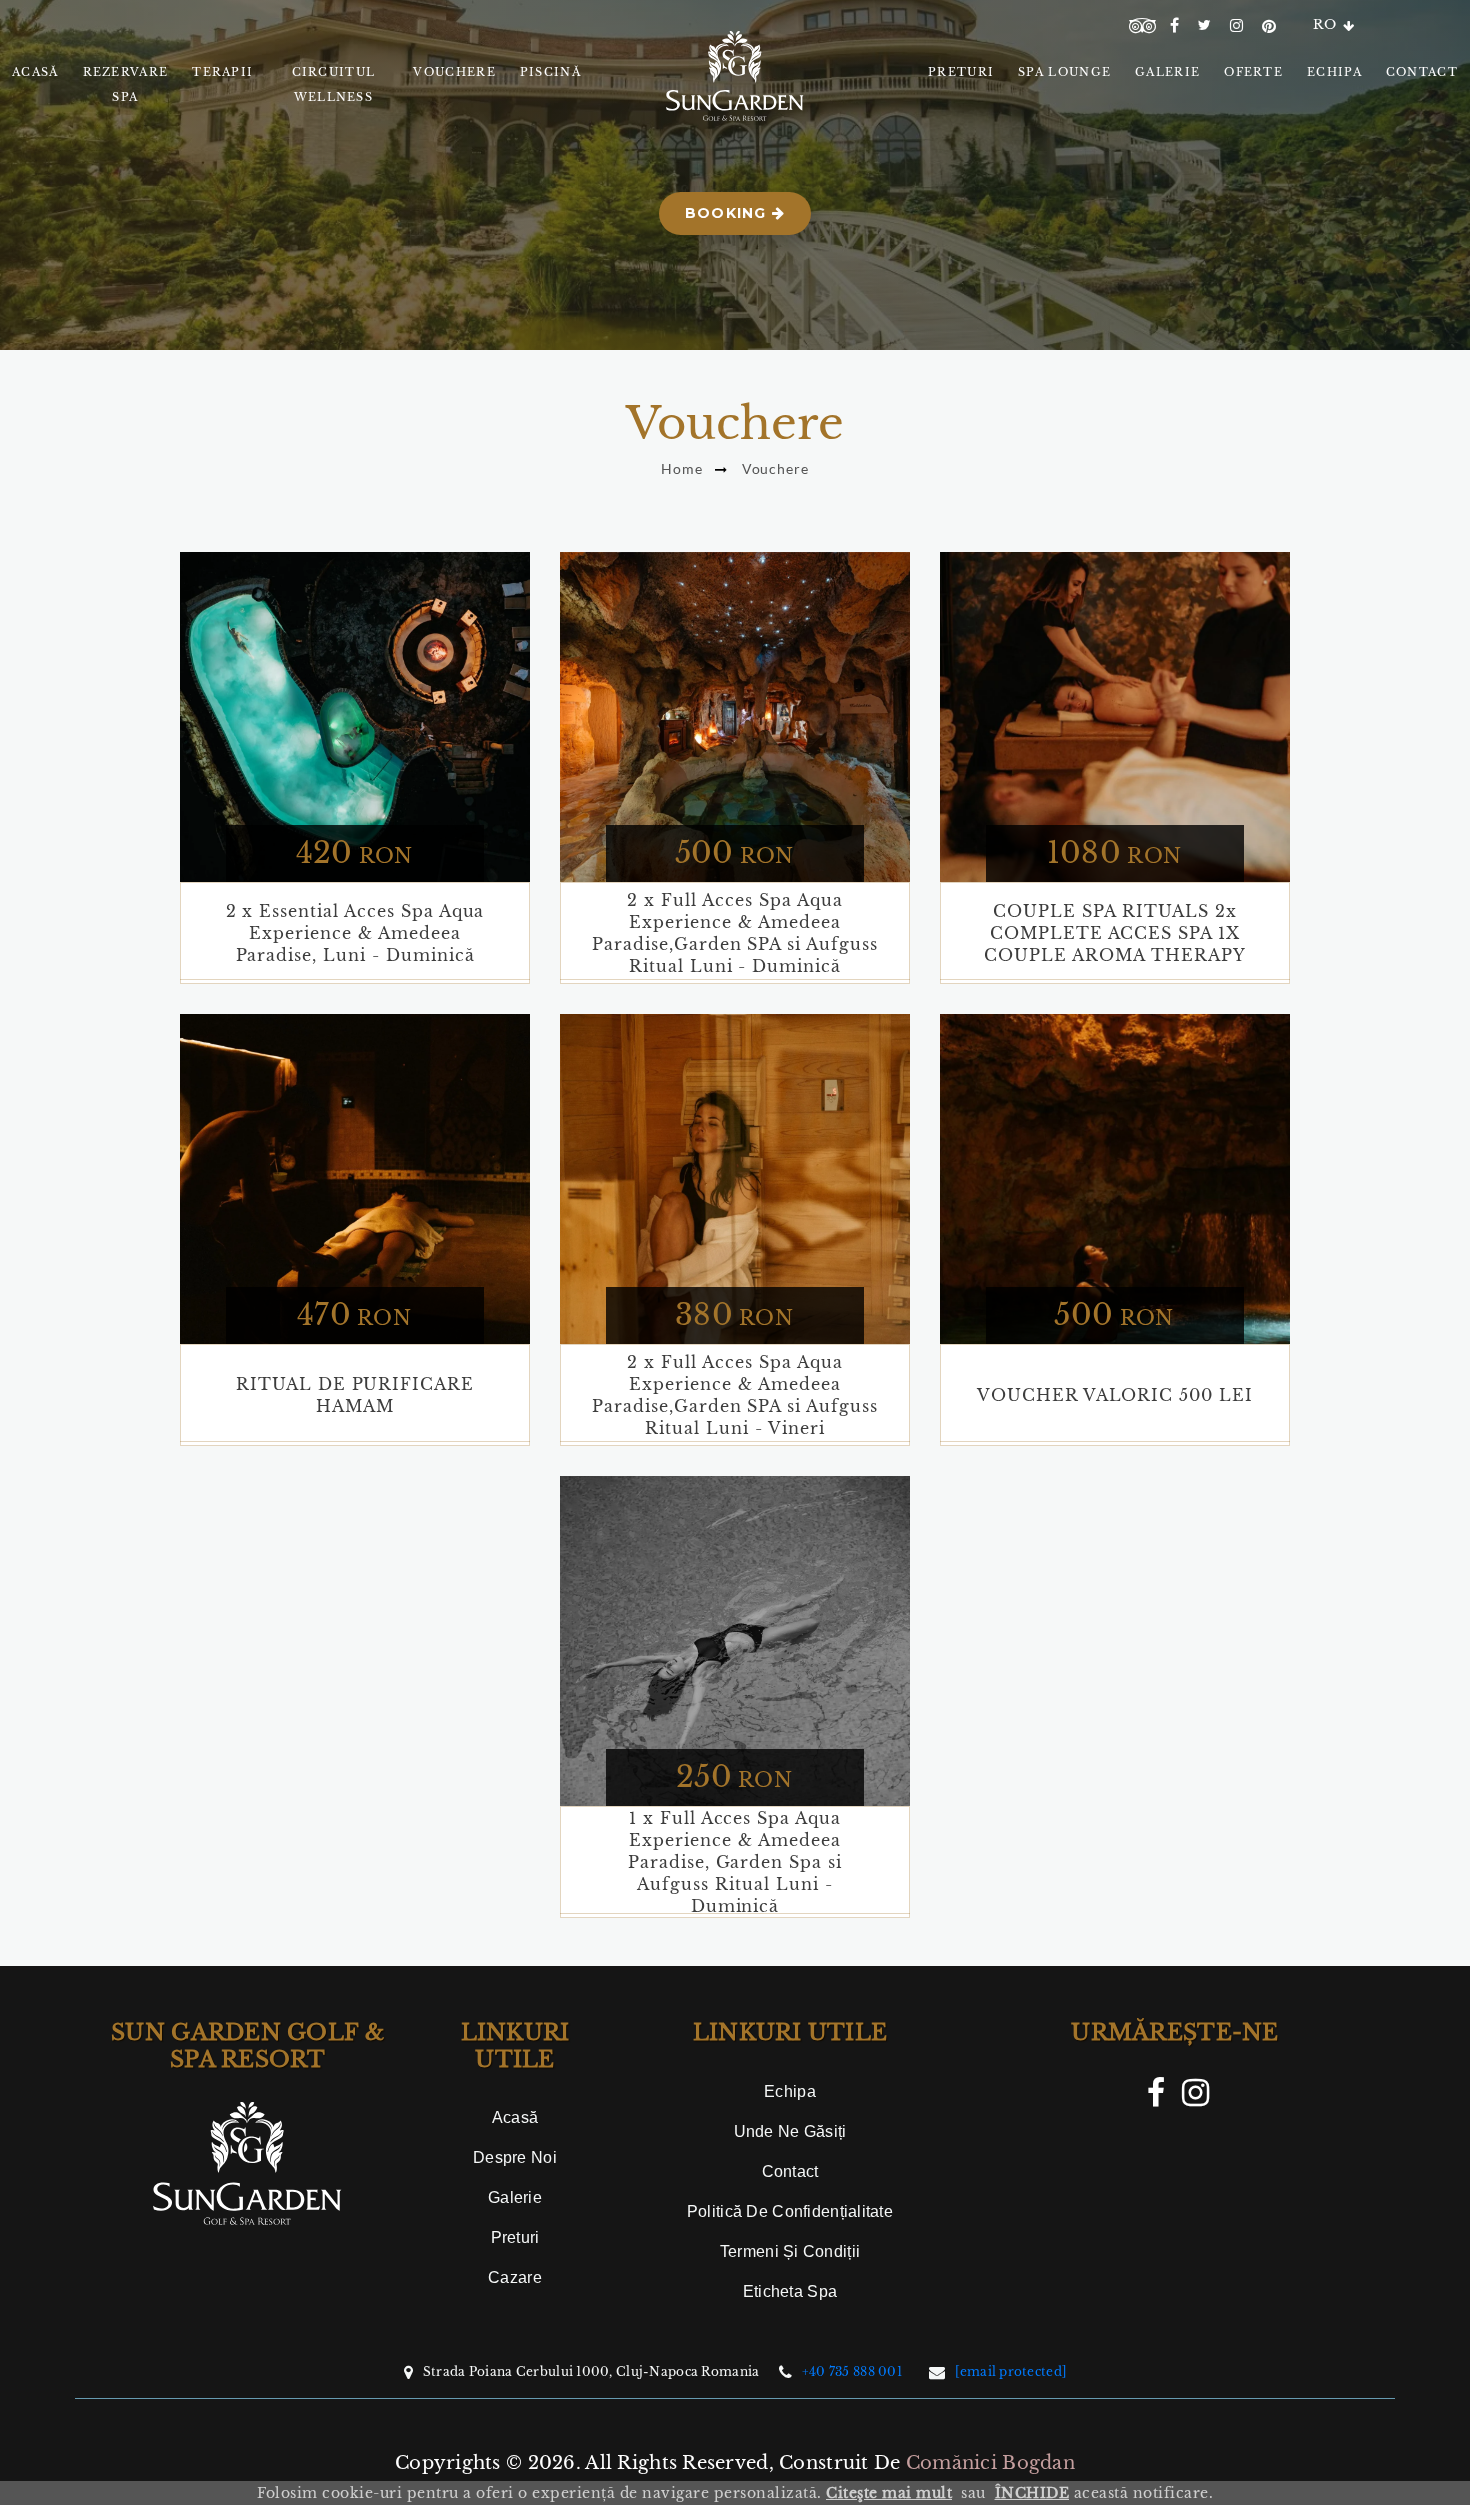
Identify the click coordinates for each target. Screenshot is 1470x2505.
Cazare (515, 2277)
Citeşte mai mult (889, 2493)
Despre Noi (515, 2157)
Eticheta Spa (790, 2291)
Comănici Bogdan (990, 2463)
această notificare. (1104, 2493)
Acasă (515, 2117)
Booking (728, 213)
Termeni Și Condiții (790, 2251)
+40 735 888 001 (852, 2371)
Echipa (790, 2091)
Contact (790, 2171)
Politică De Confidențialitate (790, 2211)
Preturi (515, 2237)
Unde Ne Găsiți (790, 2131)
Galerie (515, 2197)
